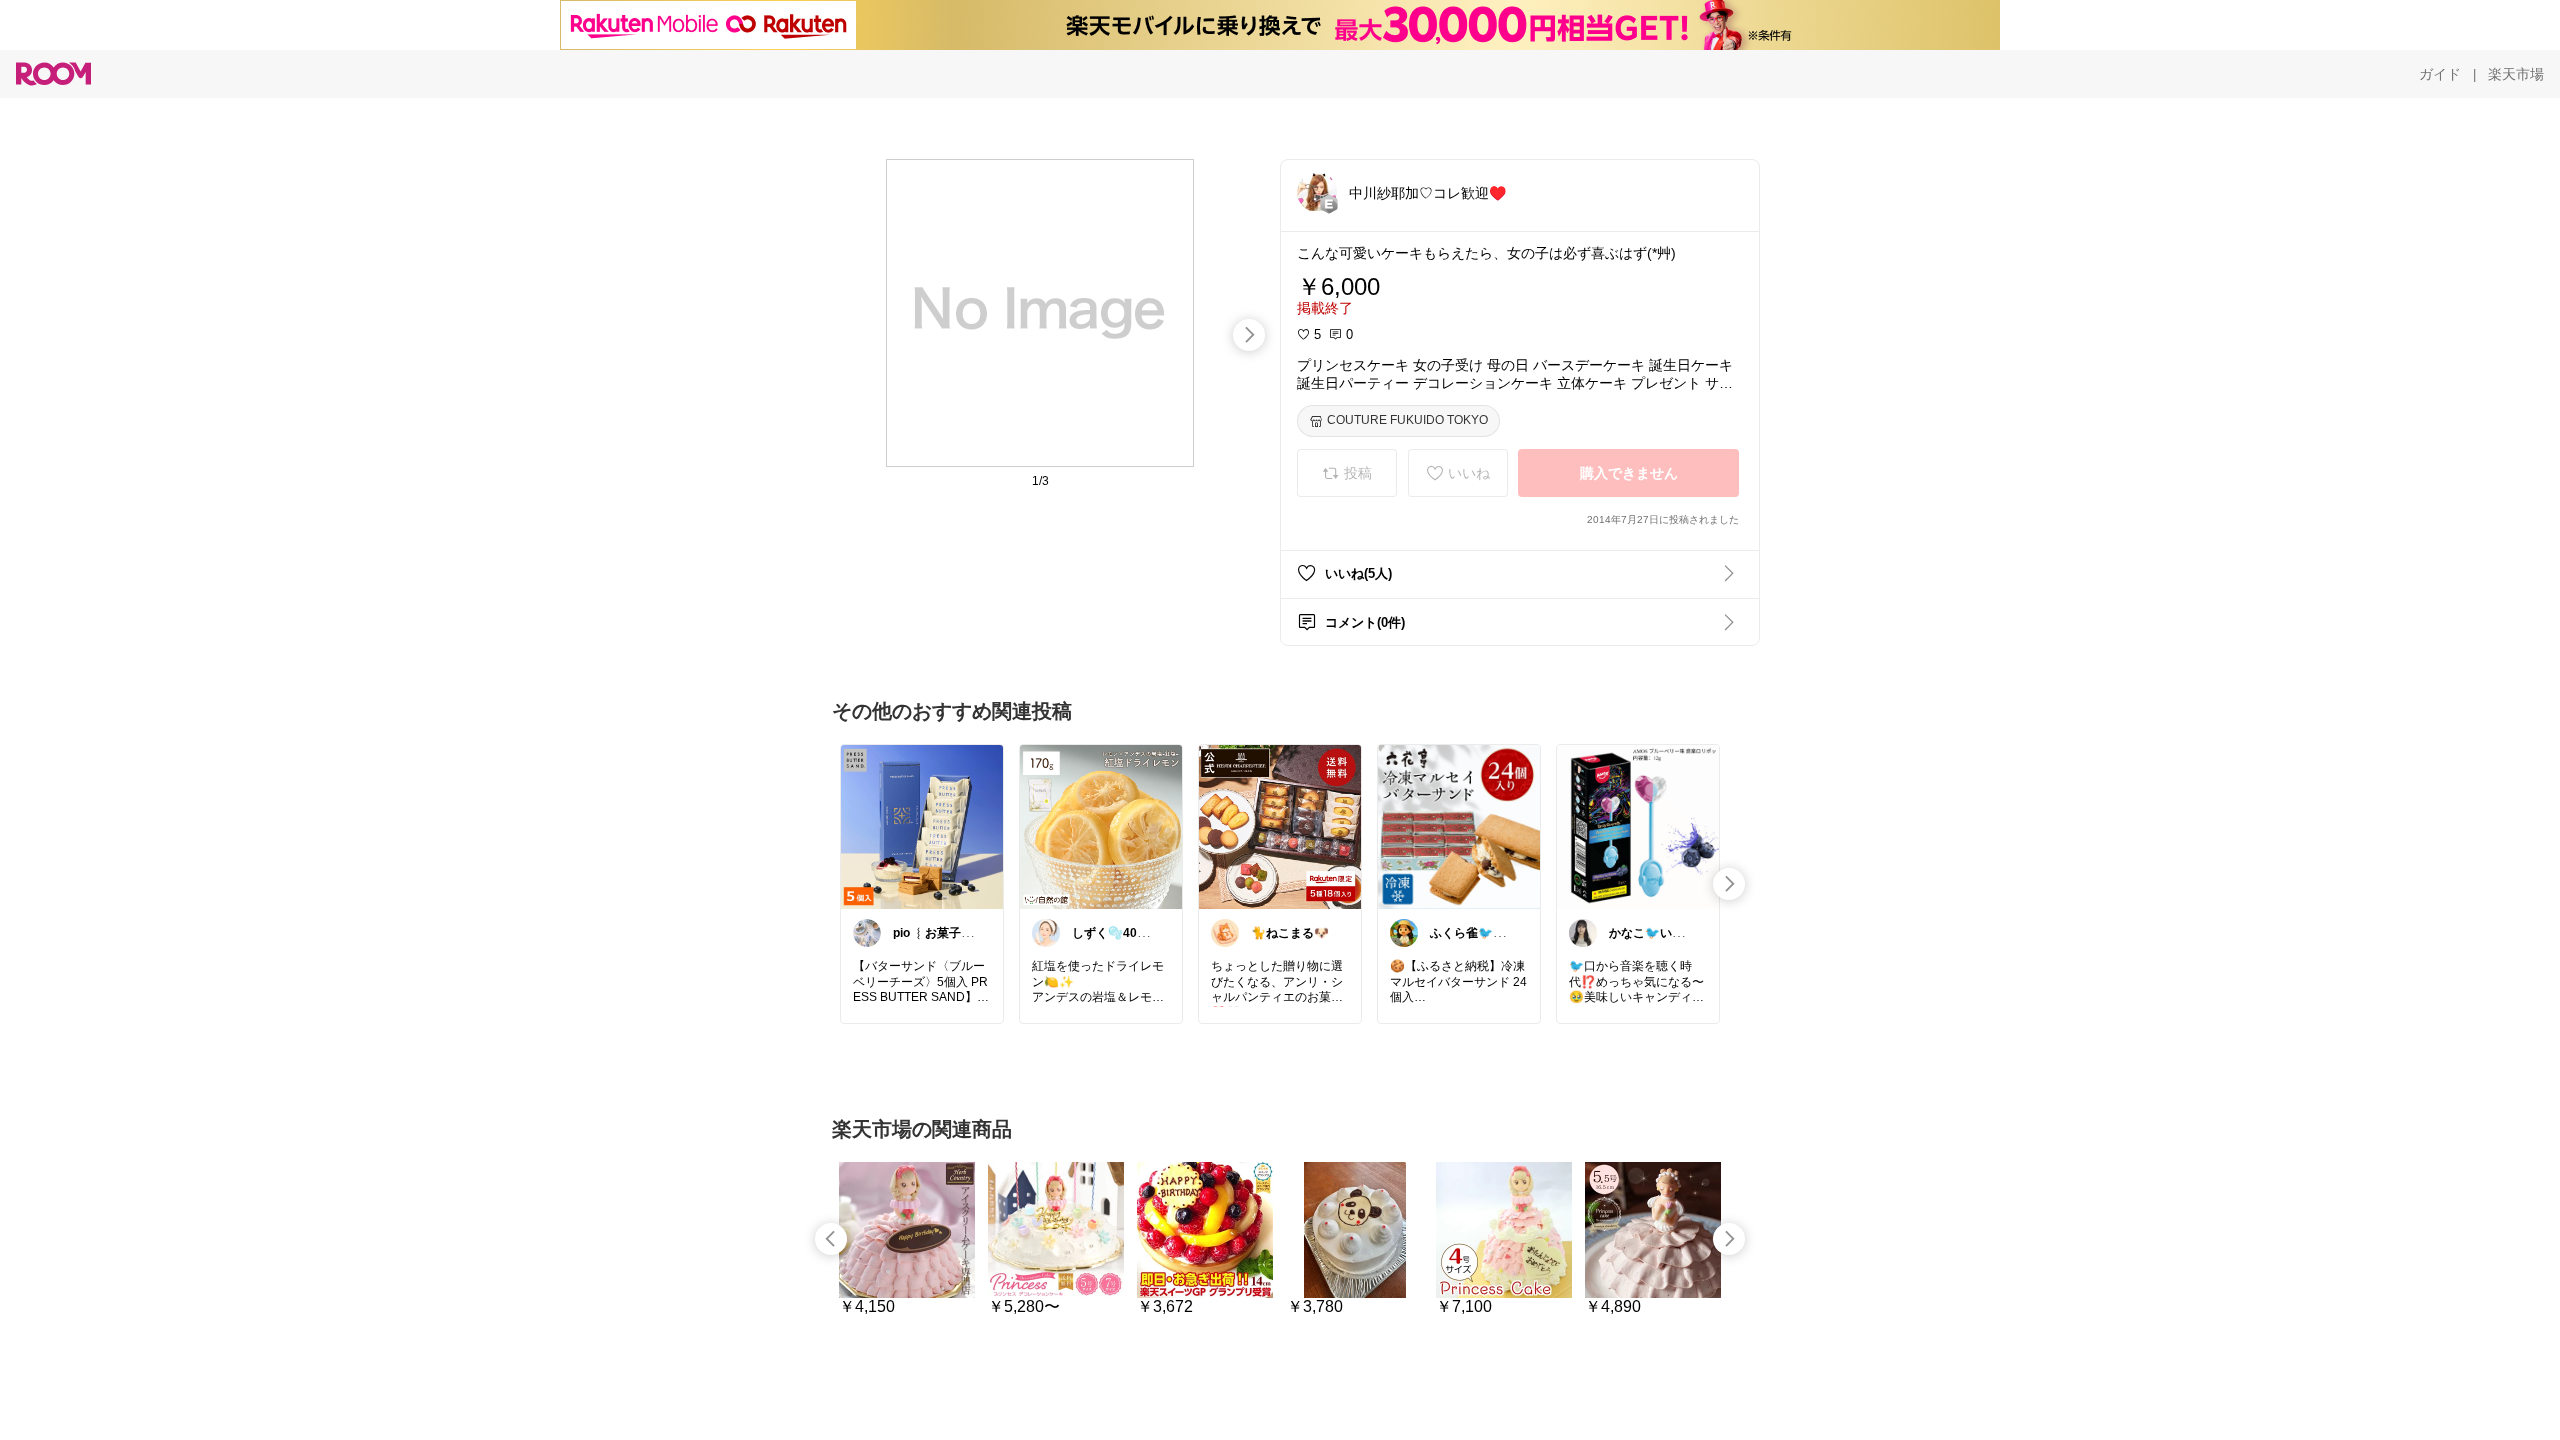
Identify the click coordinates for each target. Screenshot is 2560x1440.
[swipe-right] (1249, 335)
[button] (1317, 192)
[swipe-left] (831, 1239)
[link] (922, 826)
